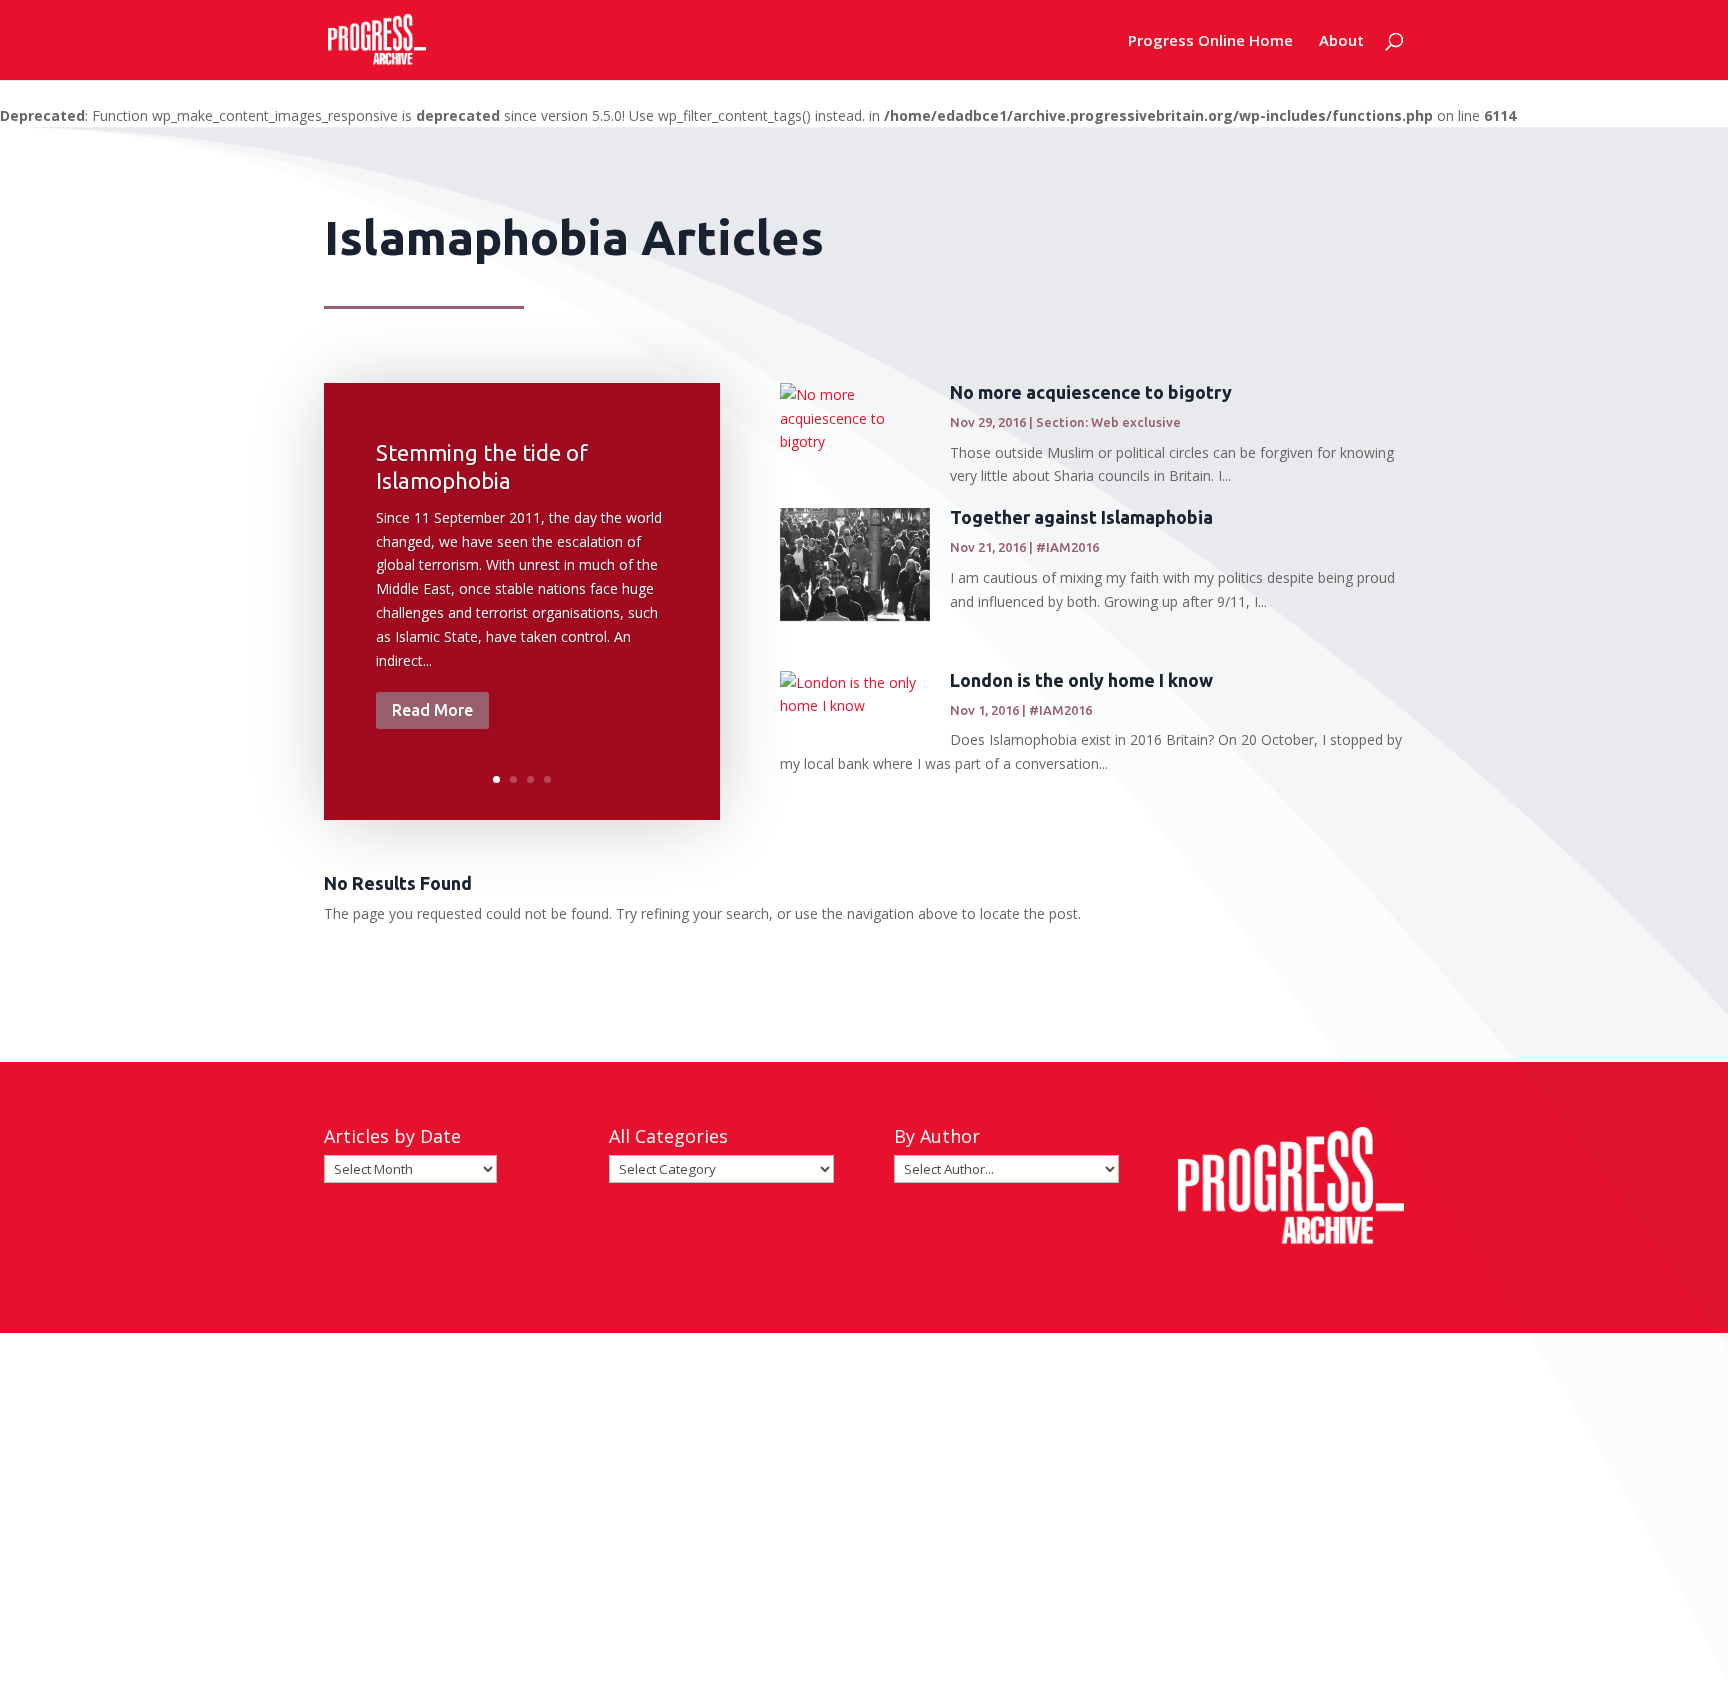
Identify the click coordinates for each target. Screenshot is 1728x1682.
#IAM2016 (1067, 547)
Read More (432, 710)
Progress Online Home (1210, 41)
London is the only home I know (1081, 680)
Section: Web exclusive (1108, 422)
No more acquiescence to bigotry (1091, 392)
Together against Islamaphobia (1081, 517)
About (1341, 41)
